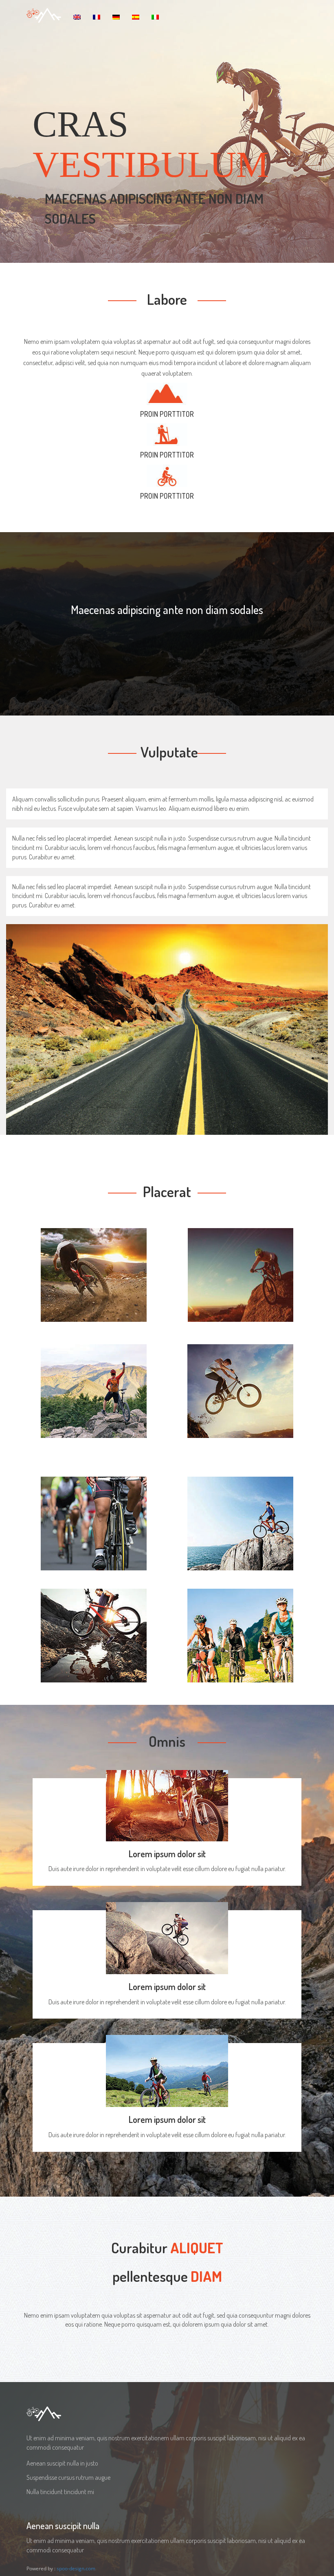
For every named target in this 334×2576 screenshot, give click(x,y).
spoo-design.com (76, 2568)
